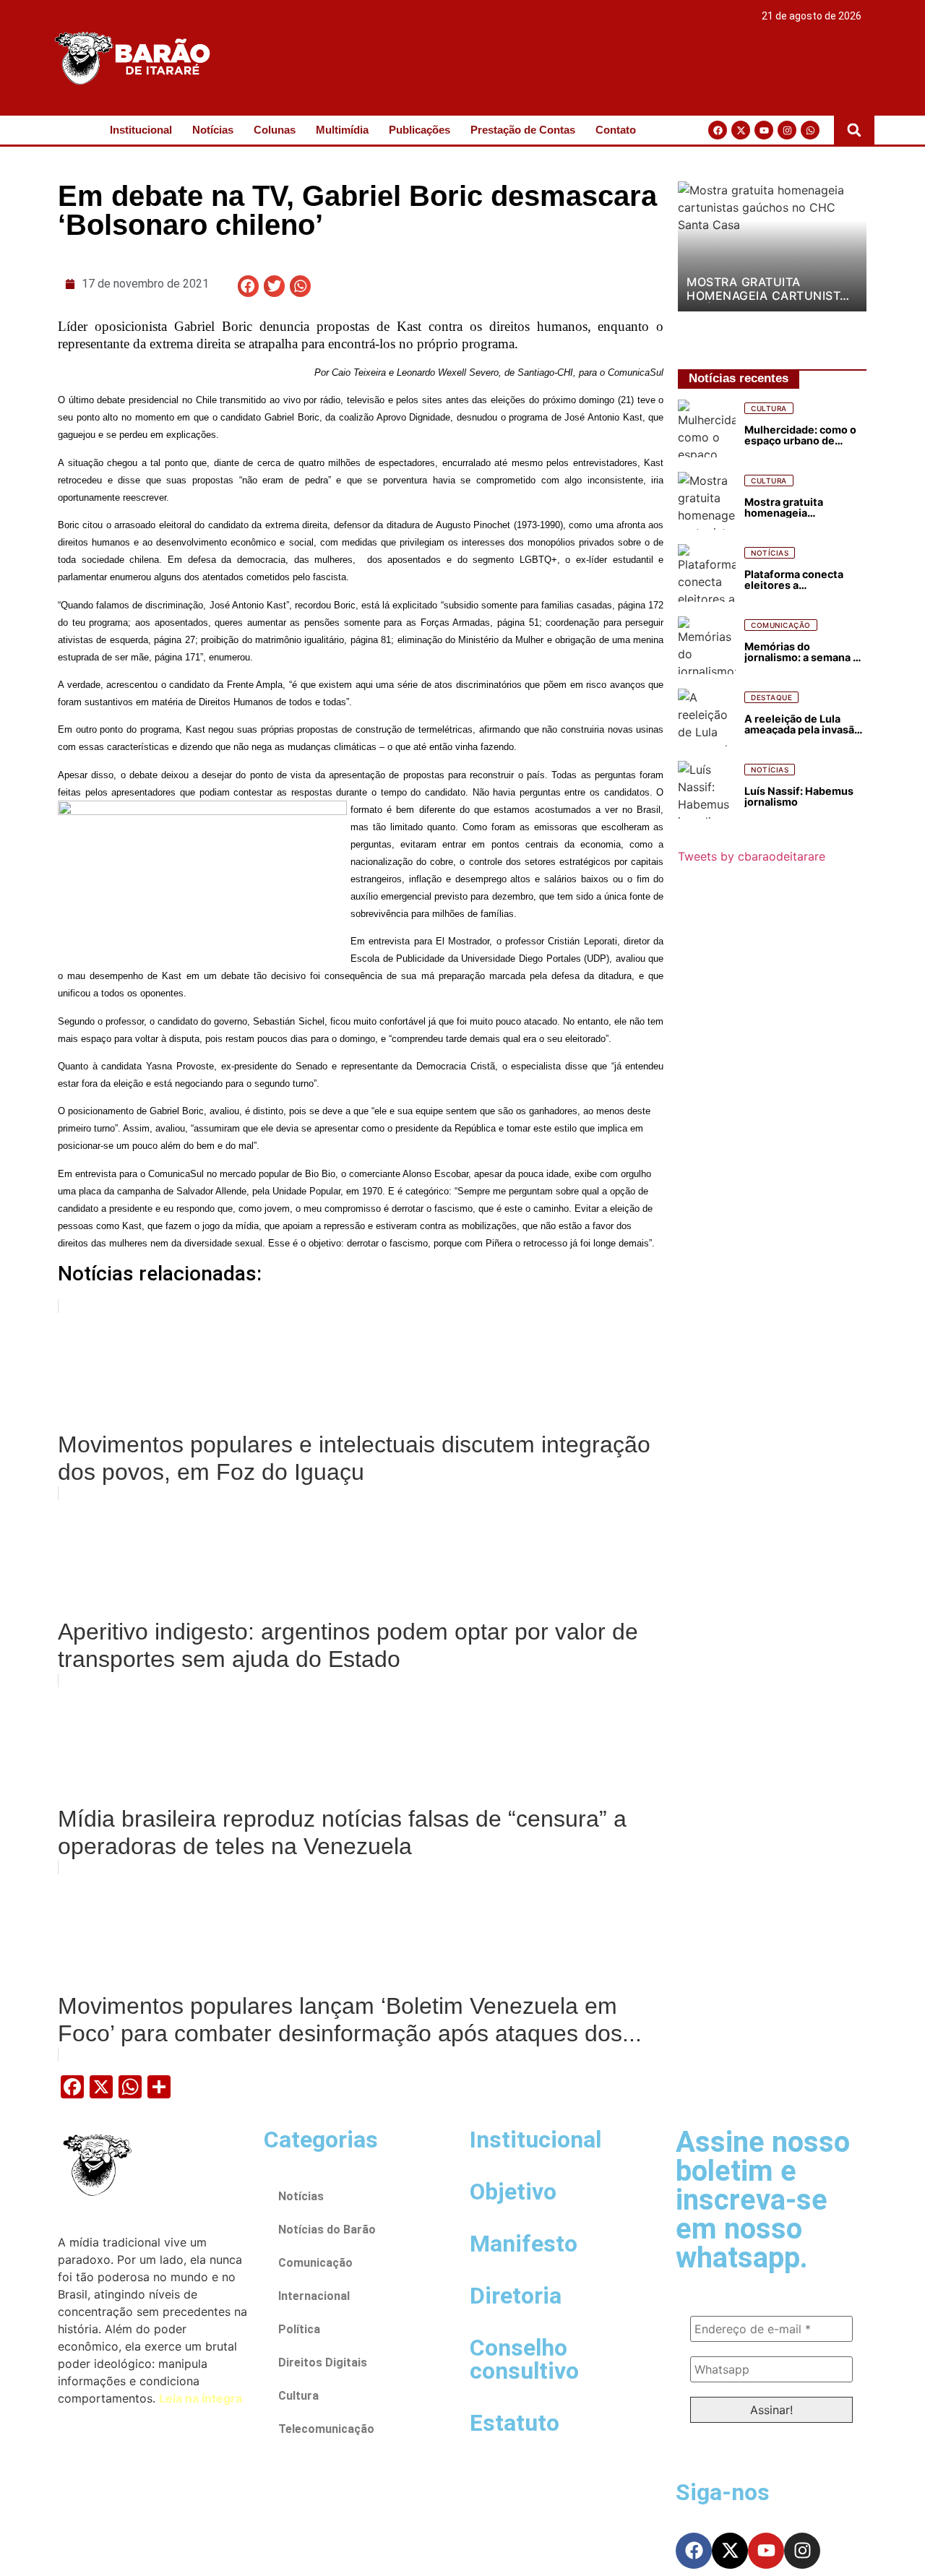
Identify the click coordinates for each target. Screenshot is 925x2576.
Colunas (275, 130)
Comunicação (315, 2263)
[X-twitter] (741, 130)
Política (299, 2329)
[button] (854, 130)
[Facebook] (718, 130)
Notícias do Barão (327, 2230)
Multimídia (342, 130)
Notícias (213, 130)
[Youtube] (764, 130)
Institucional (141, 130)
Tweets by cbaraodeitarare (752, 856)
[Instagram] (787, 130)
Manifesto (524, 2244)
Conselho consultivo (524, 2359)
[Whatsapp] (810, 130)
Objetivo (513, 2192)
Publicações (420, 130)
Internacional (314, 2296)
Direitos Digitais (323, 2362)
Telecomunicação (326, 2429)
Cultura (298, 2396)
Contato (616, 130)
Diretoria (516, 2296)
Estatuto (515, 2423)
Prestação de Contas (523, 130)
